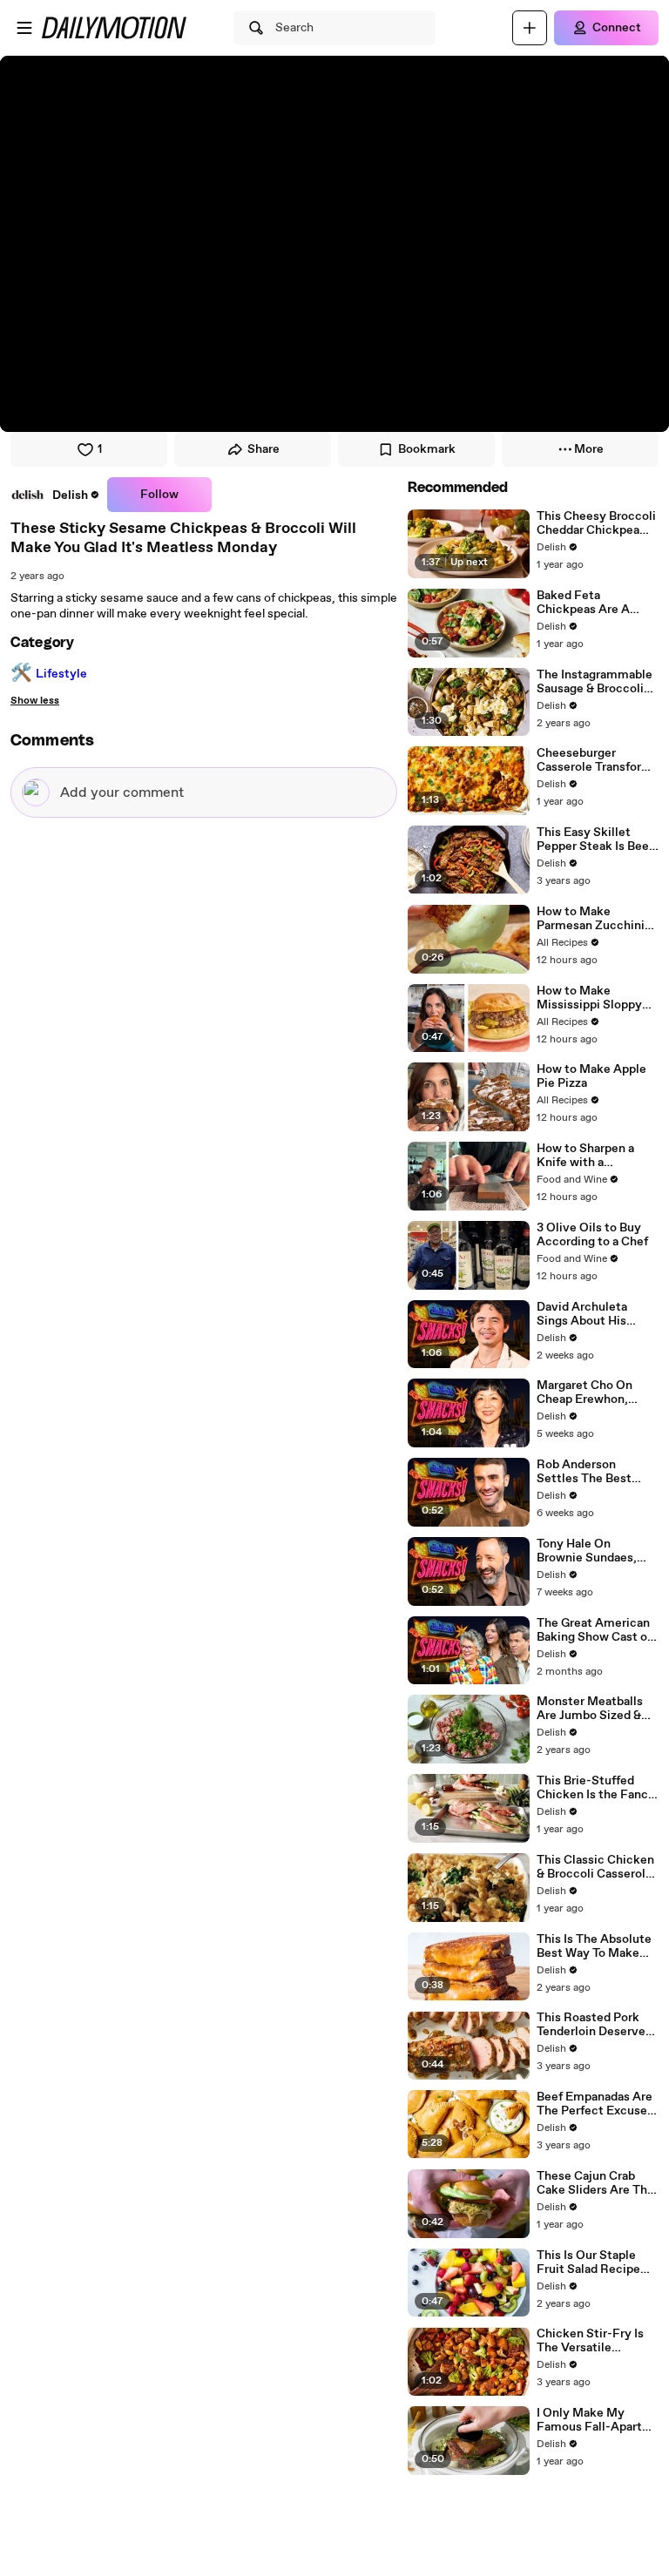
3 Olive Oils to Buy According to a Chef (592, 1235)
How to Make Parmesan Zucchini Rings (591, 919)
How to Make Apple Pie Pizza (591, 1076)
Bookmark (427, 449)
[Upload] (530, 28)
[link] (55, 495)
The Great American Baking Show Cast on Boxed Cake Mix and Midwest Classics (595, 1630)
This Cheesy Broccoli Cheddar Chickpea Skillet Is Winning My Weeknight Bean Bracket (596, 523)
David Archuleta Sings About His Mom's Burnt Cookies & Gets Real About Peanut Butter (597, 1314)
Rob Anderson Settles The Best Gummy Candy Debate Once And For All (597, 1472)
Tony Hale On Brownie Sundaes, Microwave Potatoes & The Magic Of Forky (598, 1551)
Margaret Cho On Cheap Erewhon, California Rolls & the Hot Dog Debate (595, 1393)
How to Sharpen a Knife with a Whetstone (585, 1156)
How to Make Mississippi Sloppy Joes (589, 998)
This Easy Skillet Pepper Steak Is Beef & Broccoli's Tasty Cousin (595, 840)
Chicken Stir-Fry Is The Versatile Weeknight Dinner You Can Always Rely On (595, 2341)
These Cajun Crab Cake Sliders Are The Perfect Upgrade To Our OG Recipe (595, 2183)
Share (264, 449)
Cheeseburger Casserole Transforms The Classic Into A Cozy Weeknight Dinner (598, 760)
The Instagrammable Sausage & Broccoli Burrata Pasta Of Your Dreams (596, 682)
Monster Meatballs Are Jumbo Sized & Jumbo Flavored (590, 1709)
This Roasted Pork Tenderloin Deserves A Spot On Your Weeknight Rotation (594, 2025)
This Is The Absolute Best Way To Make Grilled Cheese (594, 1946)
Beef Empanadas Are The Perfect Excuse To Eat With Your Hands (595, 2104)
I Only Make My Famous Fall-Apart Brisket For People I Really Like (592, 2420)
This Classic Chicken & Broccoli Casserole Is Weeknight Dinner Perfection (595, 1867)
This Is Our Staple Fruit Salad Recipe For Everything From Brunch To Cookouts (595, 2262)
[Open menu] (24, 28)
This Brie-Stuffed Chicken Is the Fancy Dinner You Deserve (596, 1788)
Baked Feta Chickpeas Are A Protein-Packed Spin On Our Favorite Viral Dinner (596, 603)
